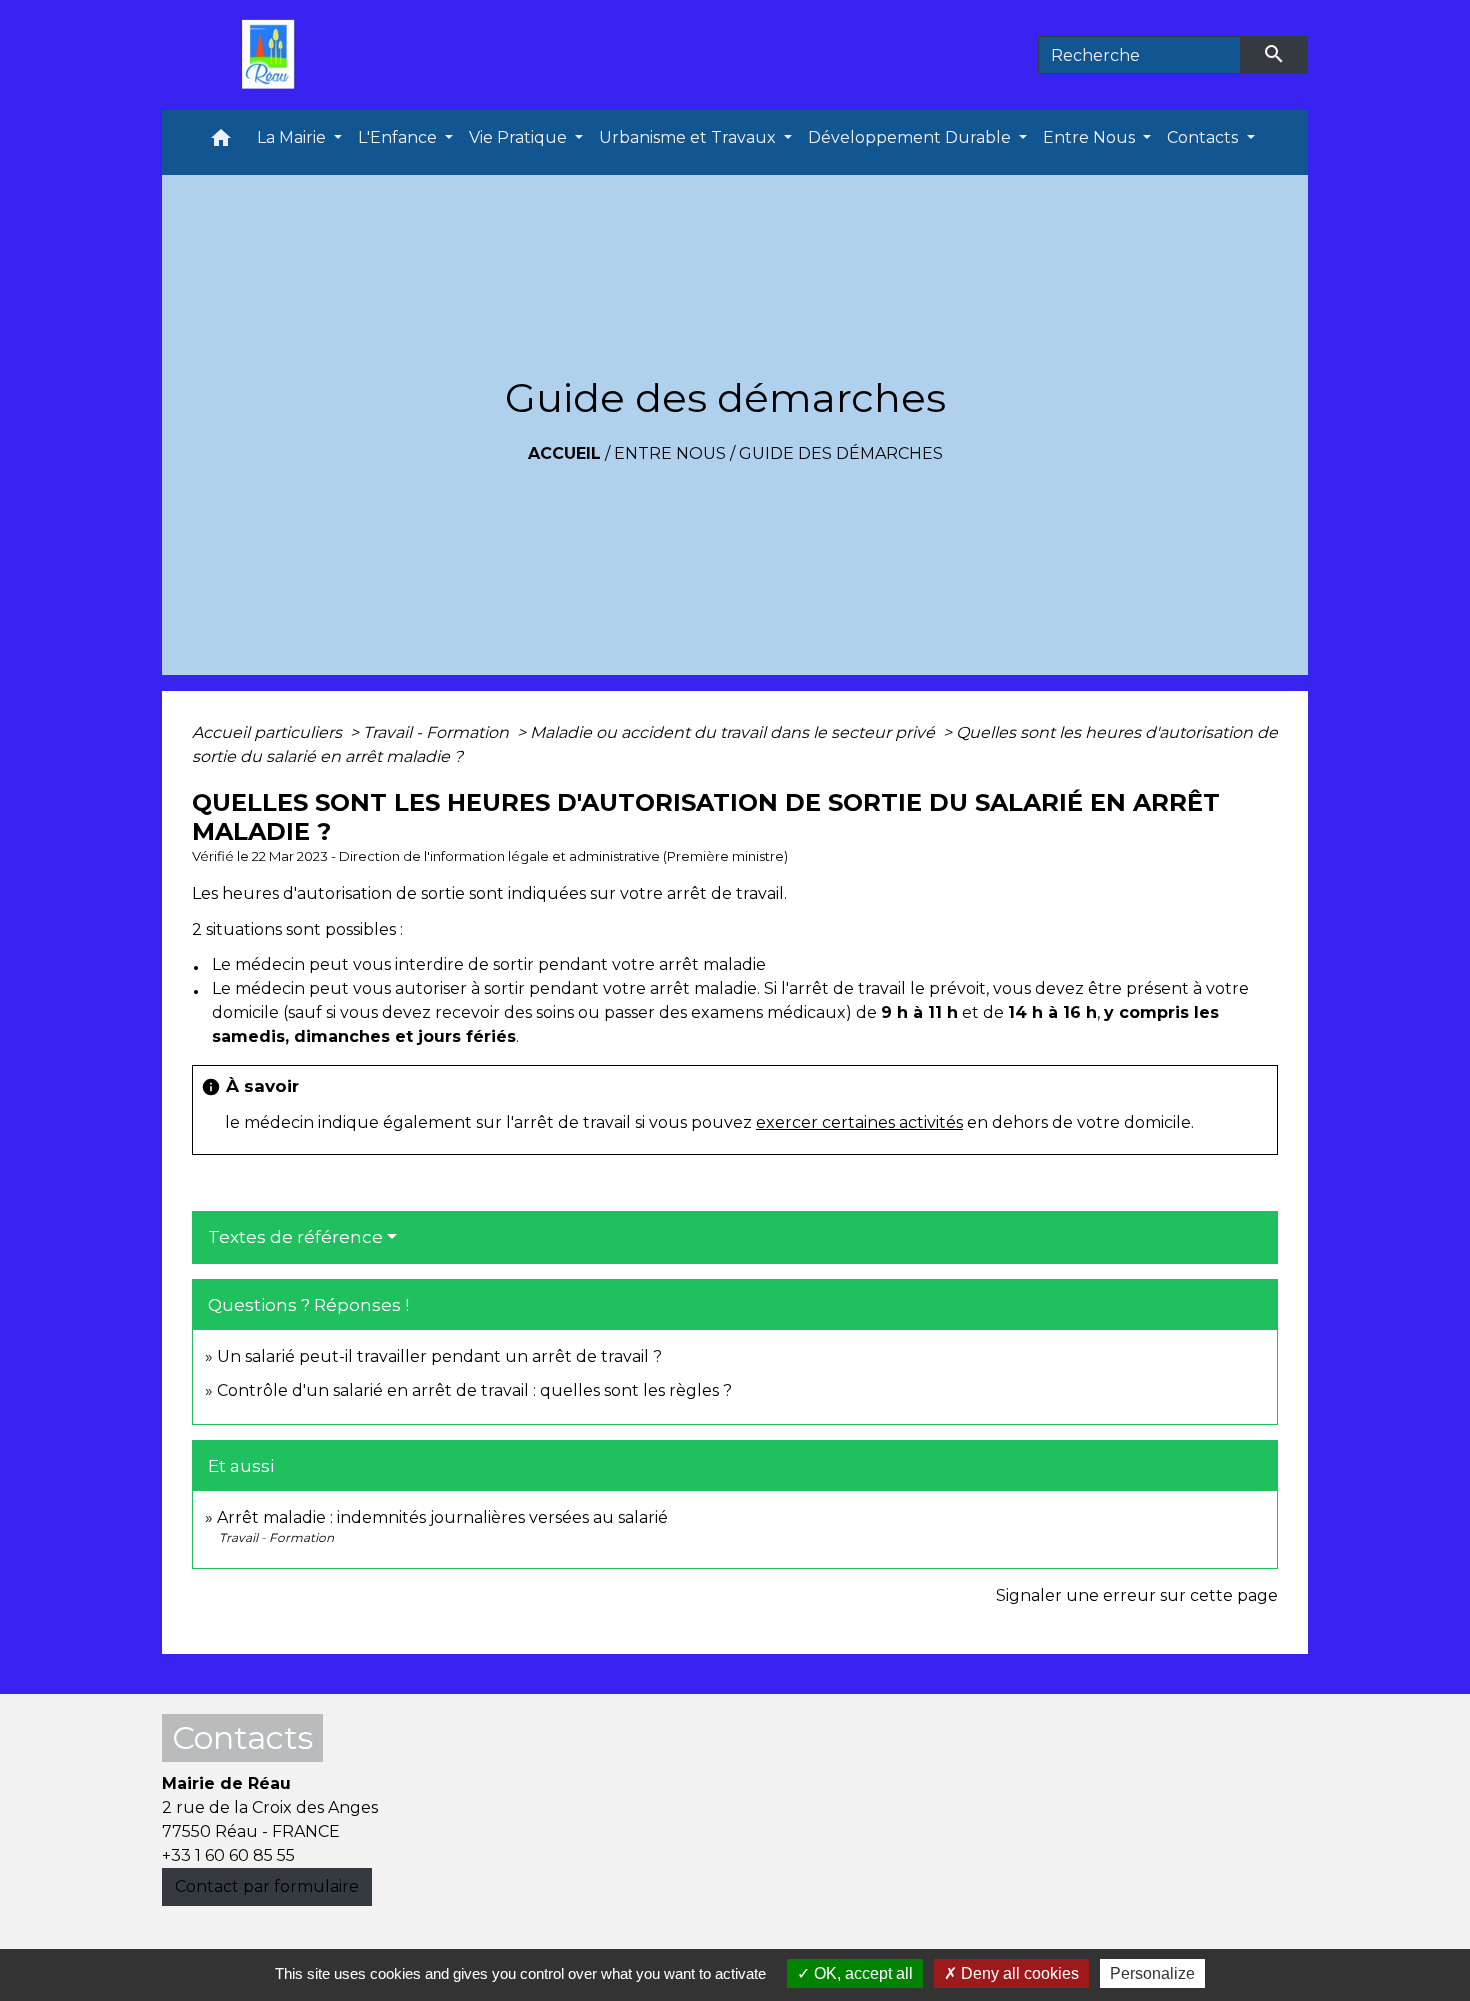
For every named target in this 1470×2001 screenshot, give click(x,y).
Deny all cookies (1018, 1973)
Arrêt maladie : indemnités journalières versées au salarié (442, 1517)
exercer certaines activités (859, 1122)
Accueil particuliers (269, 732)
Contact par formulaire (267, 1886)
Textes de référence (295, 1237)
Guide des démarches (841, 453)
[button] (221, 142)
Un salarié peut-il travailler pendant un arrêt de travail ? (439, 1356)
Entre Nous (670, 453)
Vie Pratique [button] (520, 137)
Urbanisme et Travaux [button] (689, 137)
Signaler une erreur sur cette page (1137, 1595)
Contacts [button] (1204, 137)
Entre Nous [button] (1091, 137)
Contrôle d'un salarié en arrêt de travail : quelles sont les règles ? (474, 1390)
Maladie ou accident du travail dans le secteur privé (734, 732)
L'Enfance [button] (399, 137)
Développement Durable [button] (911, 137)
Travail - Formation (438, 732)
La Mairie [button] (293, 137)
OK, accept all (861, 1973)
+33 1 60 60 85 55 (228, 1855)
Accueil (564, 453)
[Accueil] (273, 55)
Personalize (1152, 1973)
